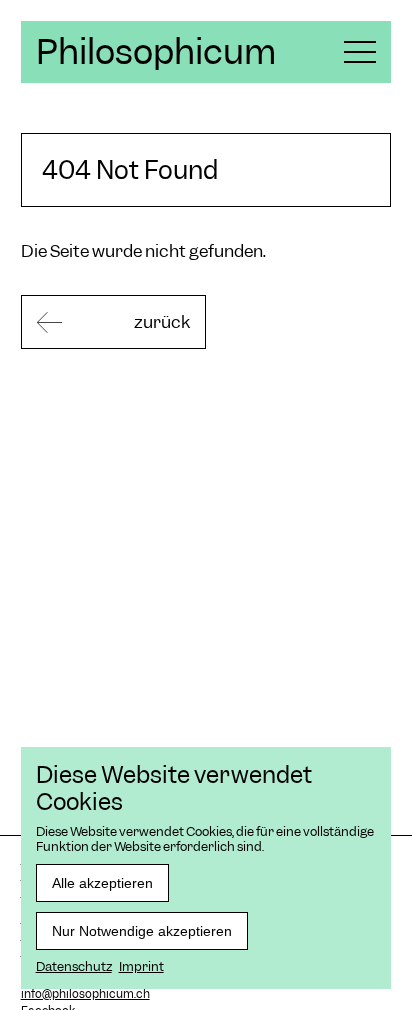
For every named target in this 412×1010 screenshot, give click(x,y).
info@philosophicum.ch (85, 994)
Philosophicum (156, 52)
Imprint (141, 966)
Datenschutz (74, 966)
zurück (162, 322)
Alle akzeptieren (102, 883)
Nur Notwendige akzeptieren (142, 931)
